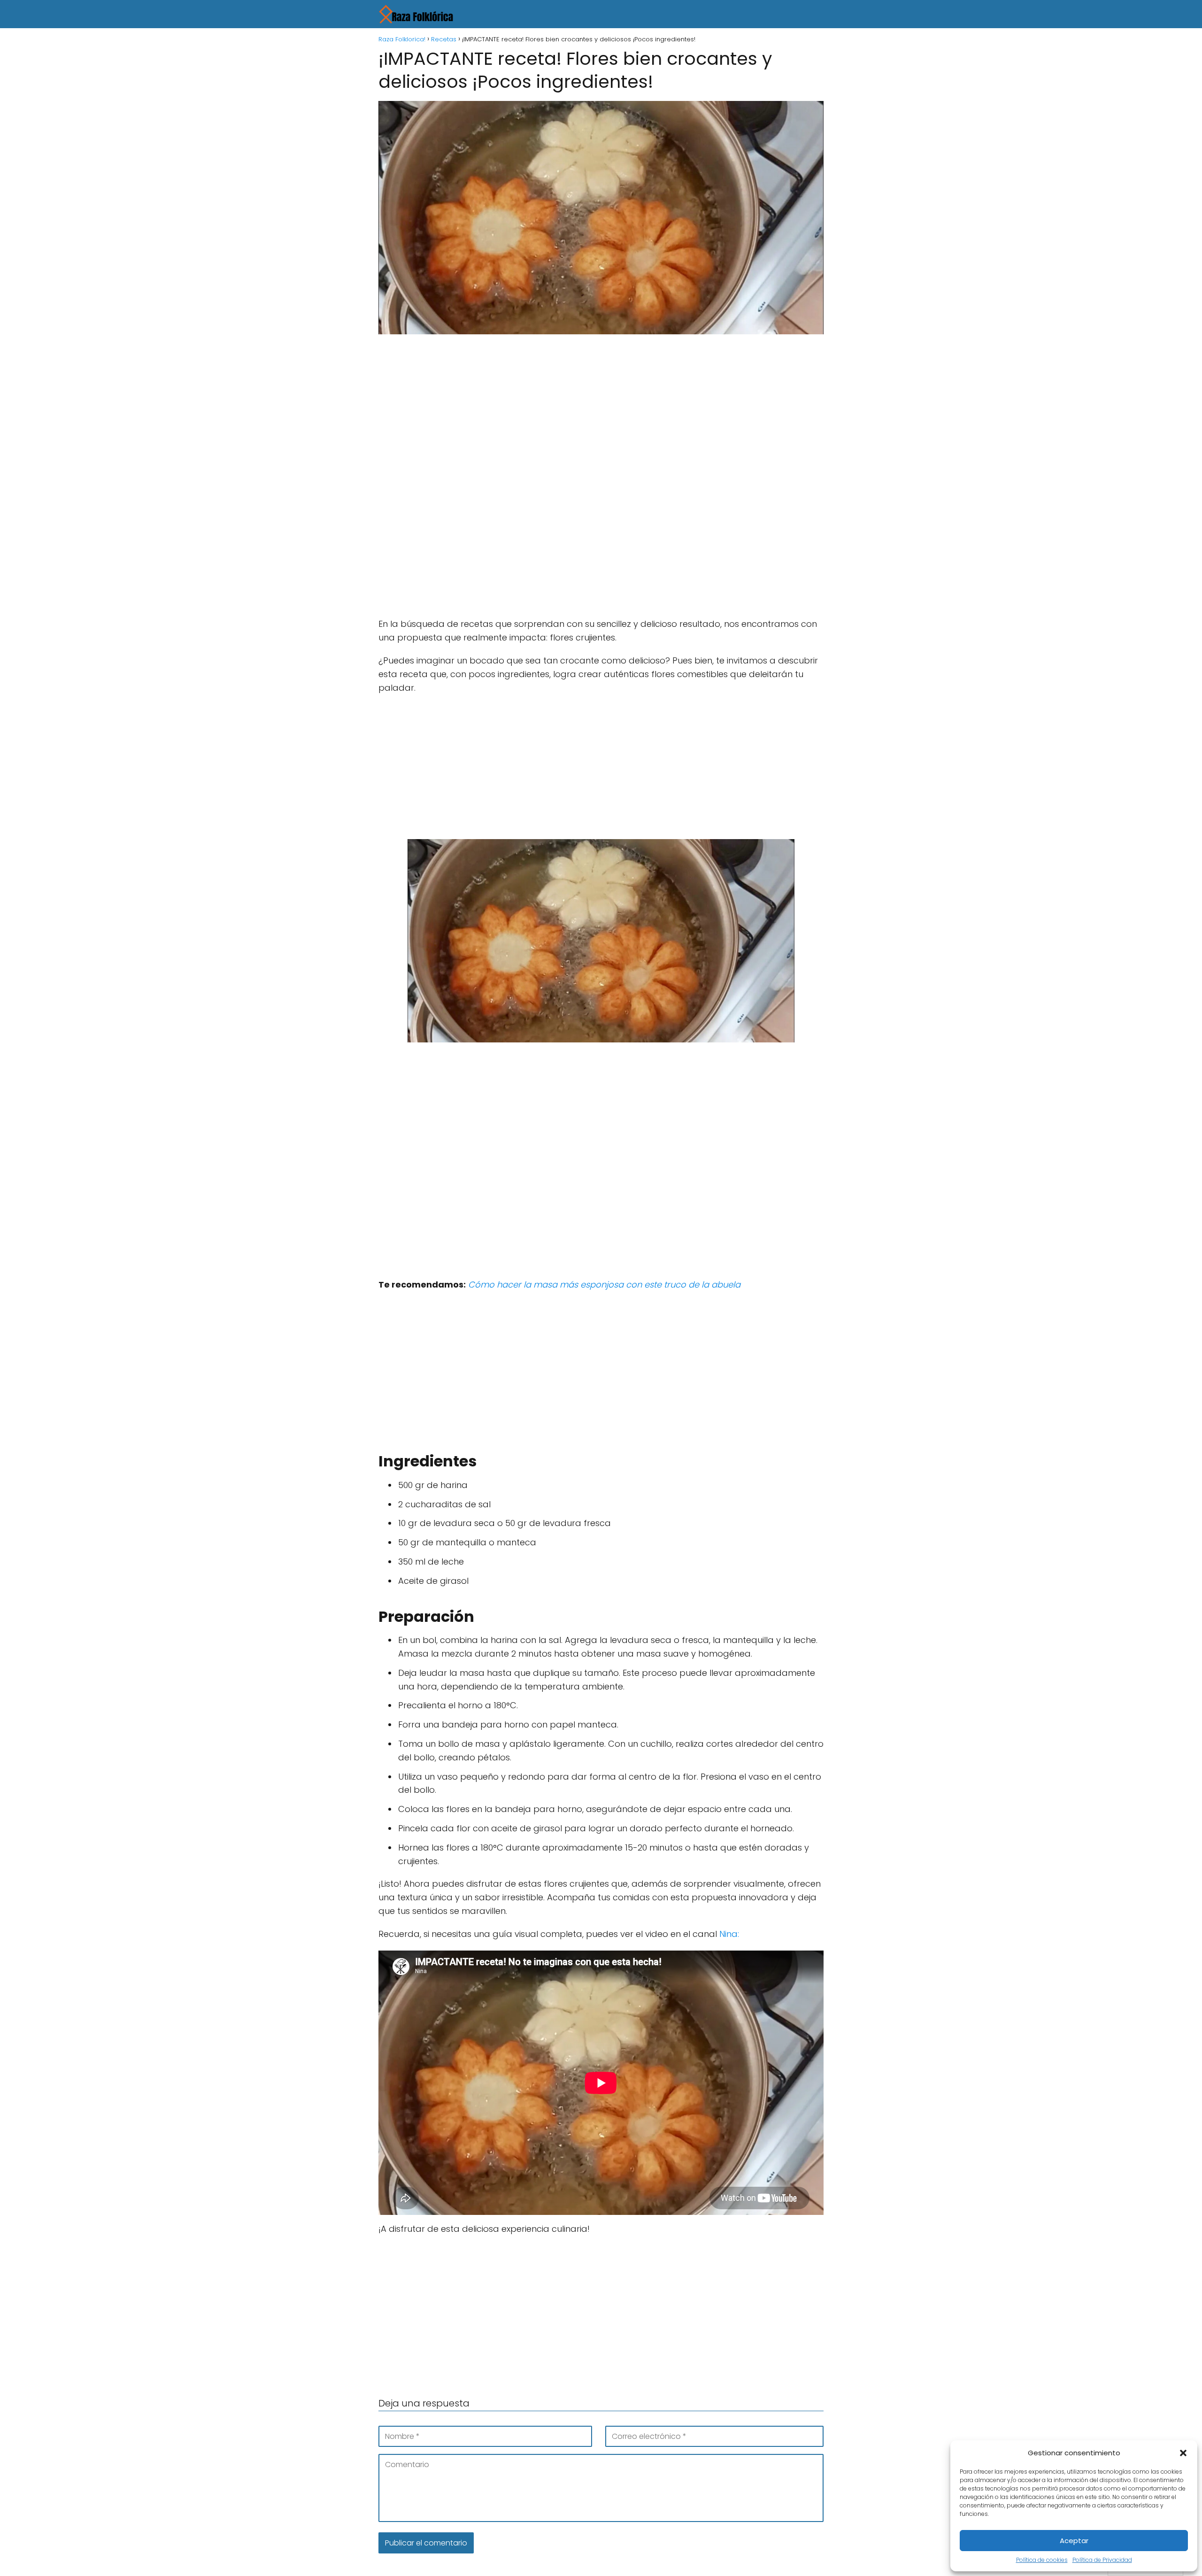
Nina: (729, 1934)
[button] (1183, 2453)
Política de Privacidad (1102, 2560)
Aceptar (1074, 2541)
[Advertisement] (601, 411)
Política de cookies (1042, 2560)
